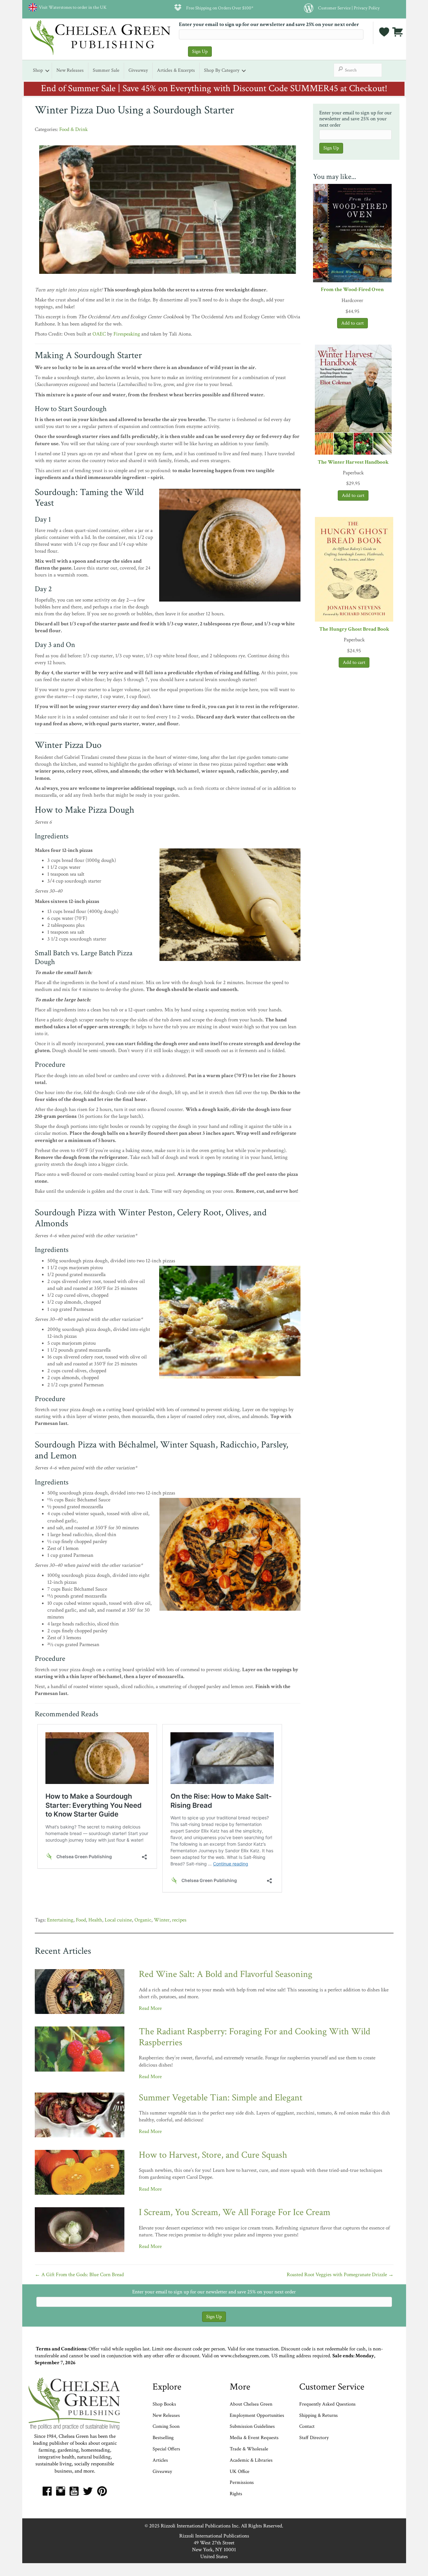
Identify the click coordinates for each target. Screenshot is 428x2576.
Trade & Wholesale (249, 2449)
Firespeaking (127, 334)
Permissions (242, 2482)
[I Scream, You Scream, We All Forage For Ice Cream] (80, 2229)
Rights (236, 2494)
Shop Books (164, 2404)
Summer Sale (106, 70)
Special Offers (166, 2449)
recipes (179, 1920)
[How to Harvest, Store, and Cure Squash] (80, 2172)
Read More (150, 2008)
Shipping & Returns (318, 2415)
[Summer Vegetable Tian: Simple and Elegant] (80, 2115)
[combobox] (358, 70)
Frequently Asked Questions (327, 2404)
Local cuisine (118, 1920)
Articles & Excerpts (176, 70)
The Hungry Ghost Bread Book (354, 629)
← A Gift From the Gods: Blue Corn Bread (79, 2275)
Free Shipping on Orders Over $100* (220, 8)
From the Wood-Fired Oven (352, 289)
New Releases (70, 70)
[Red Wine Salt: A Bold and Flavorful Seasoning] (80, 1991)
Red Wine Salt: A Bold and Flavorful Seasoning (226, 1974)
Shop (38, 70)
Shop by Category (222, 70)
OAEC (99, 334)
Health (95, 1920)
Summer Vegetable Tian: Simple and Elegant (221, 2098)
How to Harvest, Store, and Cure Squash (213, 2155)
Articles (160, 2460)
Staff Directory (314, 2438)
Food (81, 1920)
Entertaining (60, 1920)
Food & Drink (73, 129)
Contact (307, 2426)
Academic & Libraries (251, 2460)
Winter (162, 1920)
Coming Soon (166, 2426)
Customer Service (334, 8)
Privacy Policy (367, 8)
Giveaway (138, 70)
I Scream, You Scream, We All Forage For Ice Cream (235, 2212)
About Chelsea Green (251, 2404)
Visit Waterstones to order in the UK (72, 7)
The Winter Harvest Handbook (353, 462)
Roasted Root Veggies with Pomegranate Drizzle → (340, 2275)
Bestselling (163, 2438)
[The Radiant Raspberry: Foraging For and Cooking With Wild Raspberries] (80, 2049)
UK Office (240, 2472)
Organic (143, 1920)
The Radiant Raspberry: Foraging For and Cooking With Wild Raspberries (255, 2037)
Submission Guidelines (252, 2426)
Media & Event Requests (255, 2438)
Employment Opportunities (257, 2415)
